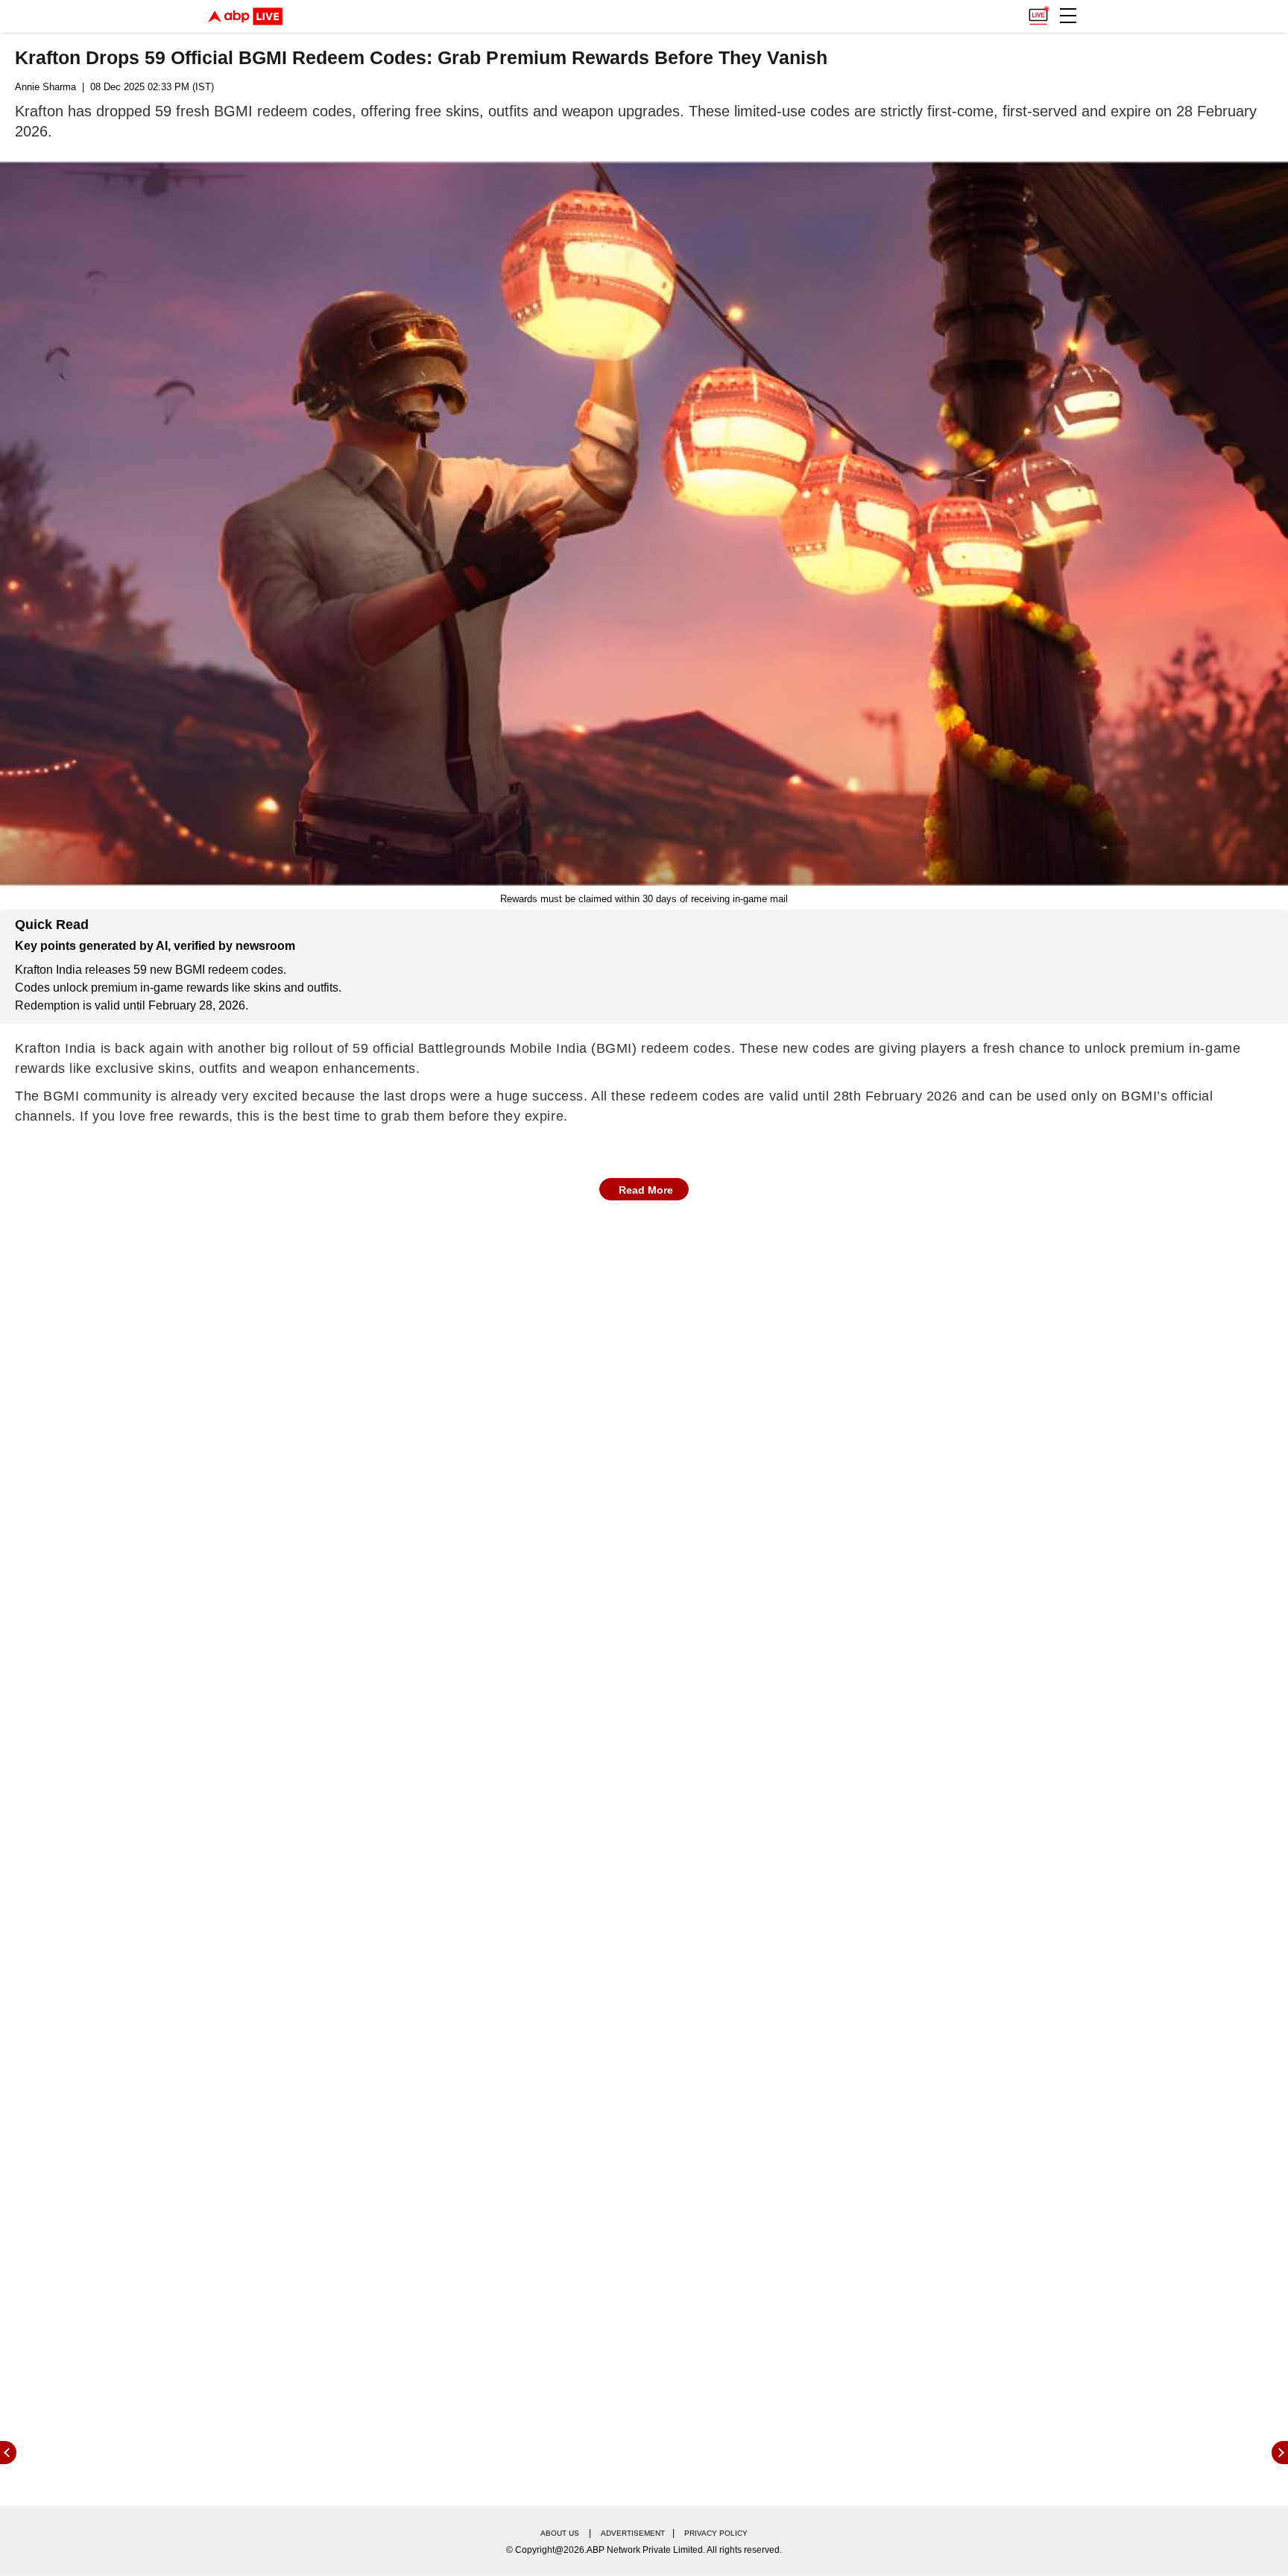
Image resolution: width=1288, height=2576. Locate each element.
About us (560, 2533)
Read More (646, 1190)
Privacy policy (716, 2533)
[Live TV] (1038, 12)
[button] (1068, 16)
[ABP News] (1280, 2453)
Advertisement (633, 2533)
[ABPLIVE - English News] (245, 16)
